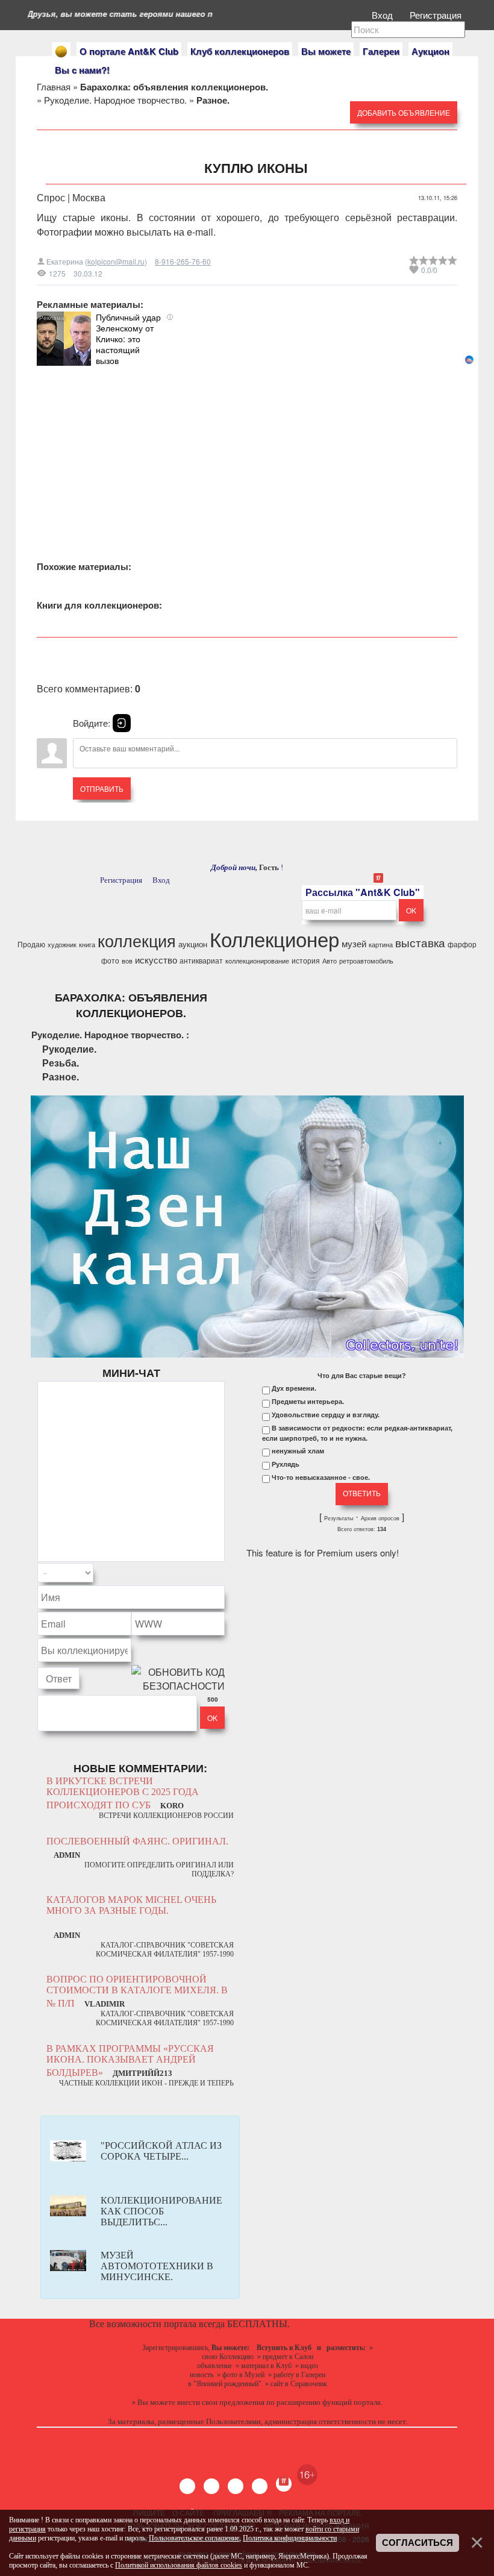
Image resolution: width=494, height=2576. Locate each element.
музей (354, 943)
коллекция (137, 940)
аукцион (193, 944)
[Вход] (122, 723)
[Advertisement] (247, 450)
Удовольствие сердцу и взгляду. (326, 1415)
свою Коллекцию (228, 2357)
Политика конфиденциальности (290, 2538)
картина (381, 945)
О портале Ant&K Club (129, 51)
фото (110, 960)
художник (62, 945)
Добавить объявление (404, 112)
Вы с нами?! (82, 70)
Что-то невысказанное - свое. (321, 1478)
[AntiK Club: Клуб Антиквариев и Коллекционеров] (61, 52)
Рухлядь (286, 1464)
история (306, 960)
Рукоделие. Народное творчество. (115, 100)
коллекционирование (257, 961)
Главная (54, 86)
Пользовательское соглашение (194, 2538)
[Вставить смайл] (221, 1573)
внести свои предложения (221, 2402)
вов (127, 961)
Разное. (61, 1076)
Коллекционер (274, 939)
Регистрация (437, 15)
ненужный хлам (298, 1451)
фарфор (462, 944)
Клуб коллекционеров (240, 51)
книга (87, 945)
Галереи (381, 51)
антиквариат (201, 960)
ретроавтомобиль (366, 961)
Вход (383, 15)
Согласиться (417, 2543)
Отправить (102, 788)
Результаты (339, 1518)
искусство (156, 960)
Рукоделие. (69, 1049)
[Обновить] (209, 1573)
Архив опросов (380, 1518)
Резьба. (61, 1063)
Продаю (31, 944)
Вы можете (326, 51)
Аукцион (430, 51)
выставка (420, 942)
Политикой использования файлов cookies (179, 2565)
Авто (330, 961)
